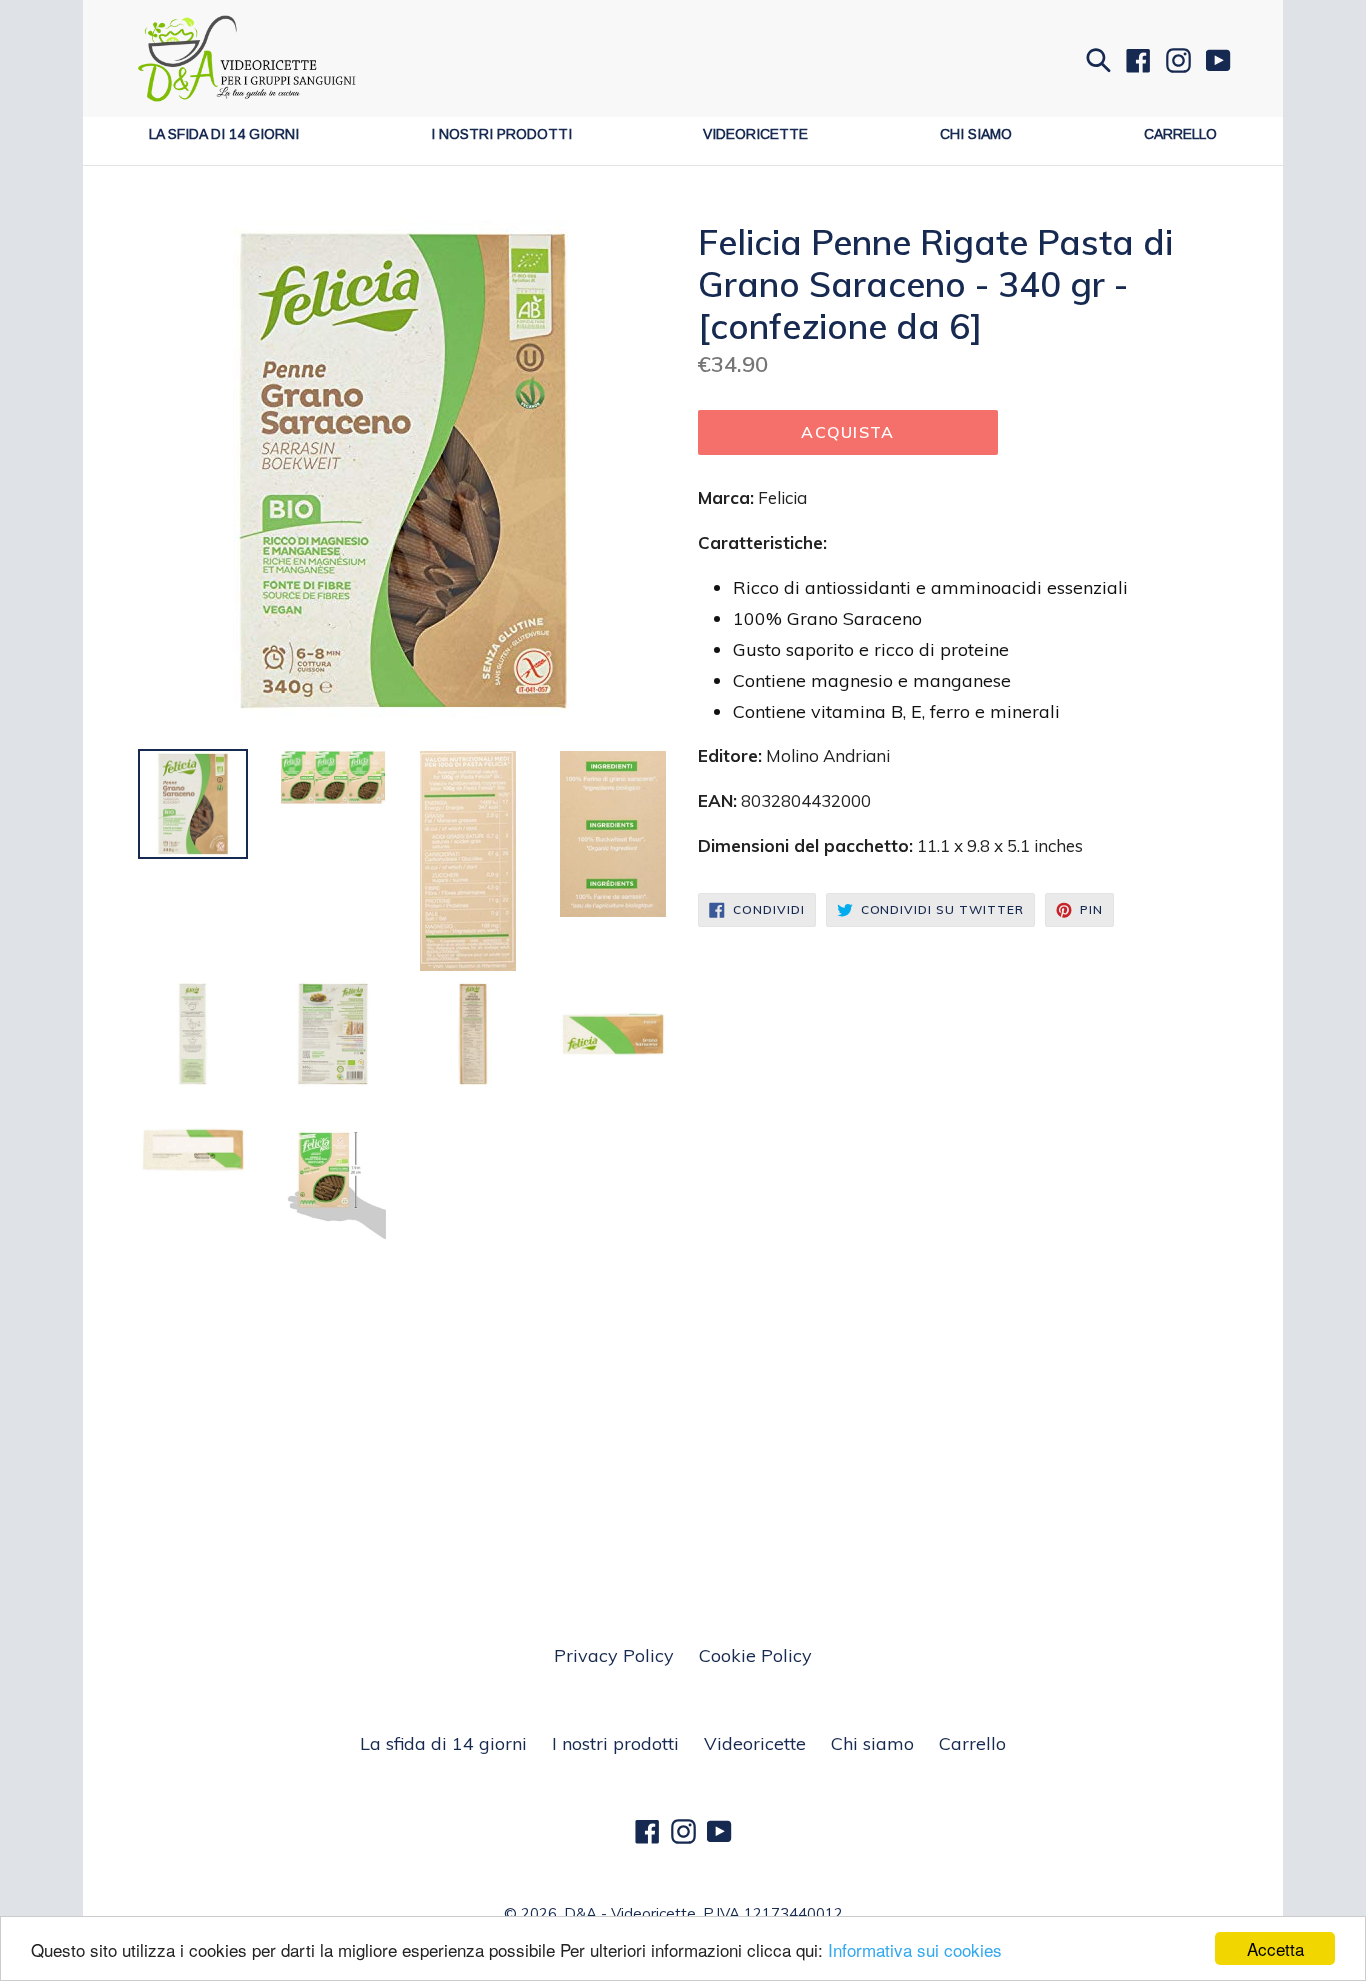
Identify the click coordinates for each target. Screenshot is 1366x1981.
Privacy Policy (614, 1655)
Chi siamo (976, 134)
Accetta (1275, 1948)
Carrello (1180, 134)
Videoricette (755, 134)
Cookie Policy (755, 1655)
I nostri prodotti (501, 134)
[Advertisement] (683, 1389)
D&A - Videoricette (630, 1913)
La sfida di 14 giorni (224, 134)
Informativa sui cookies (915, 1949)
